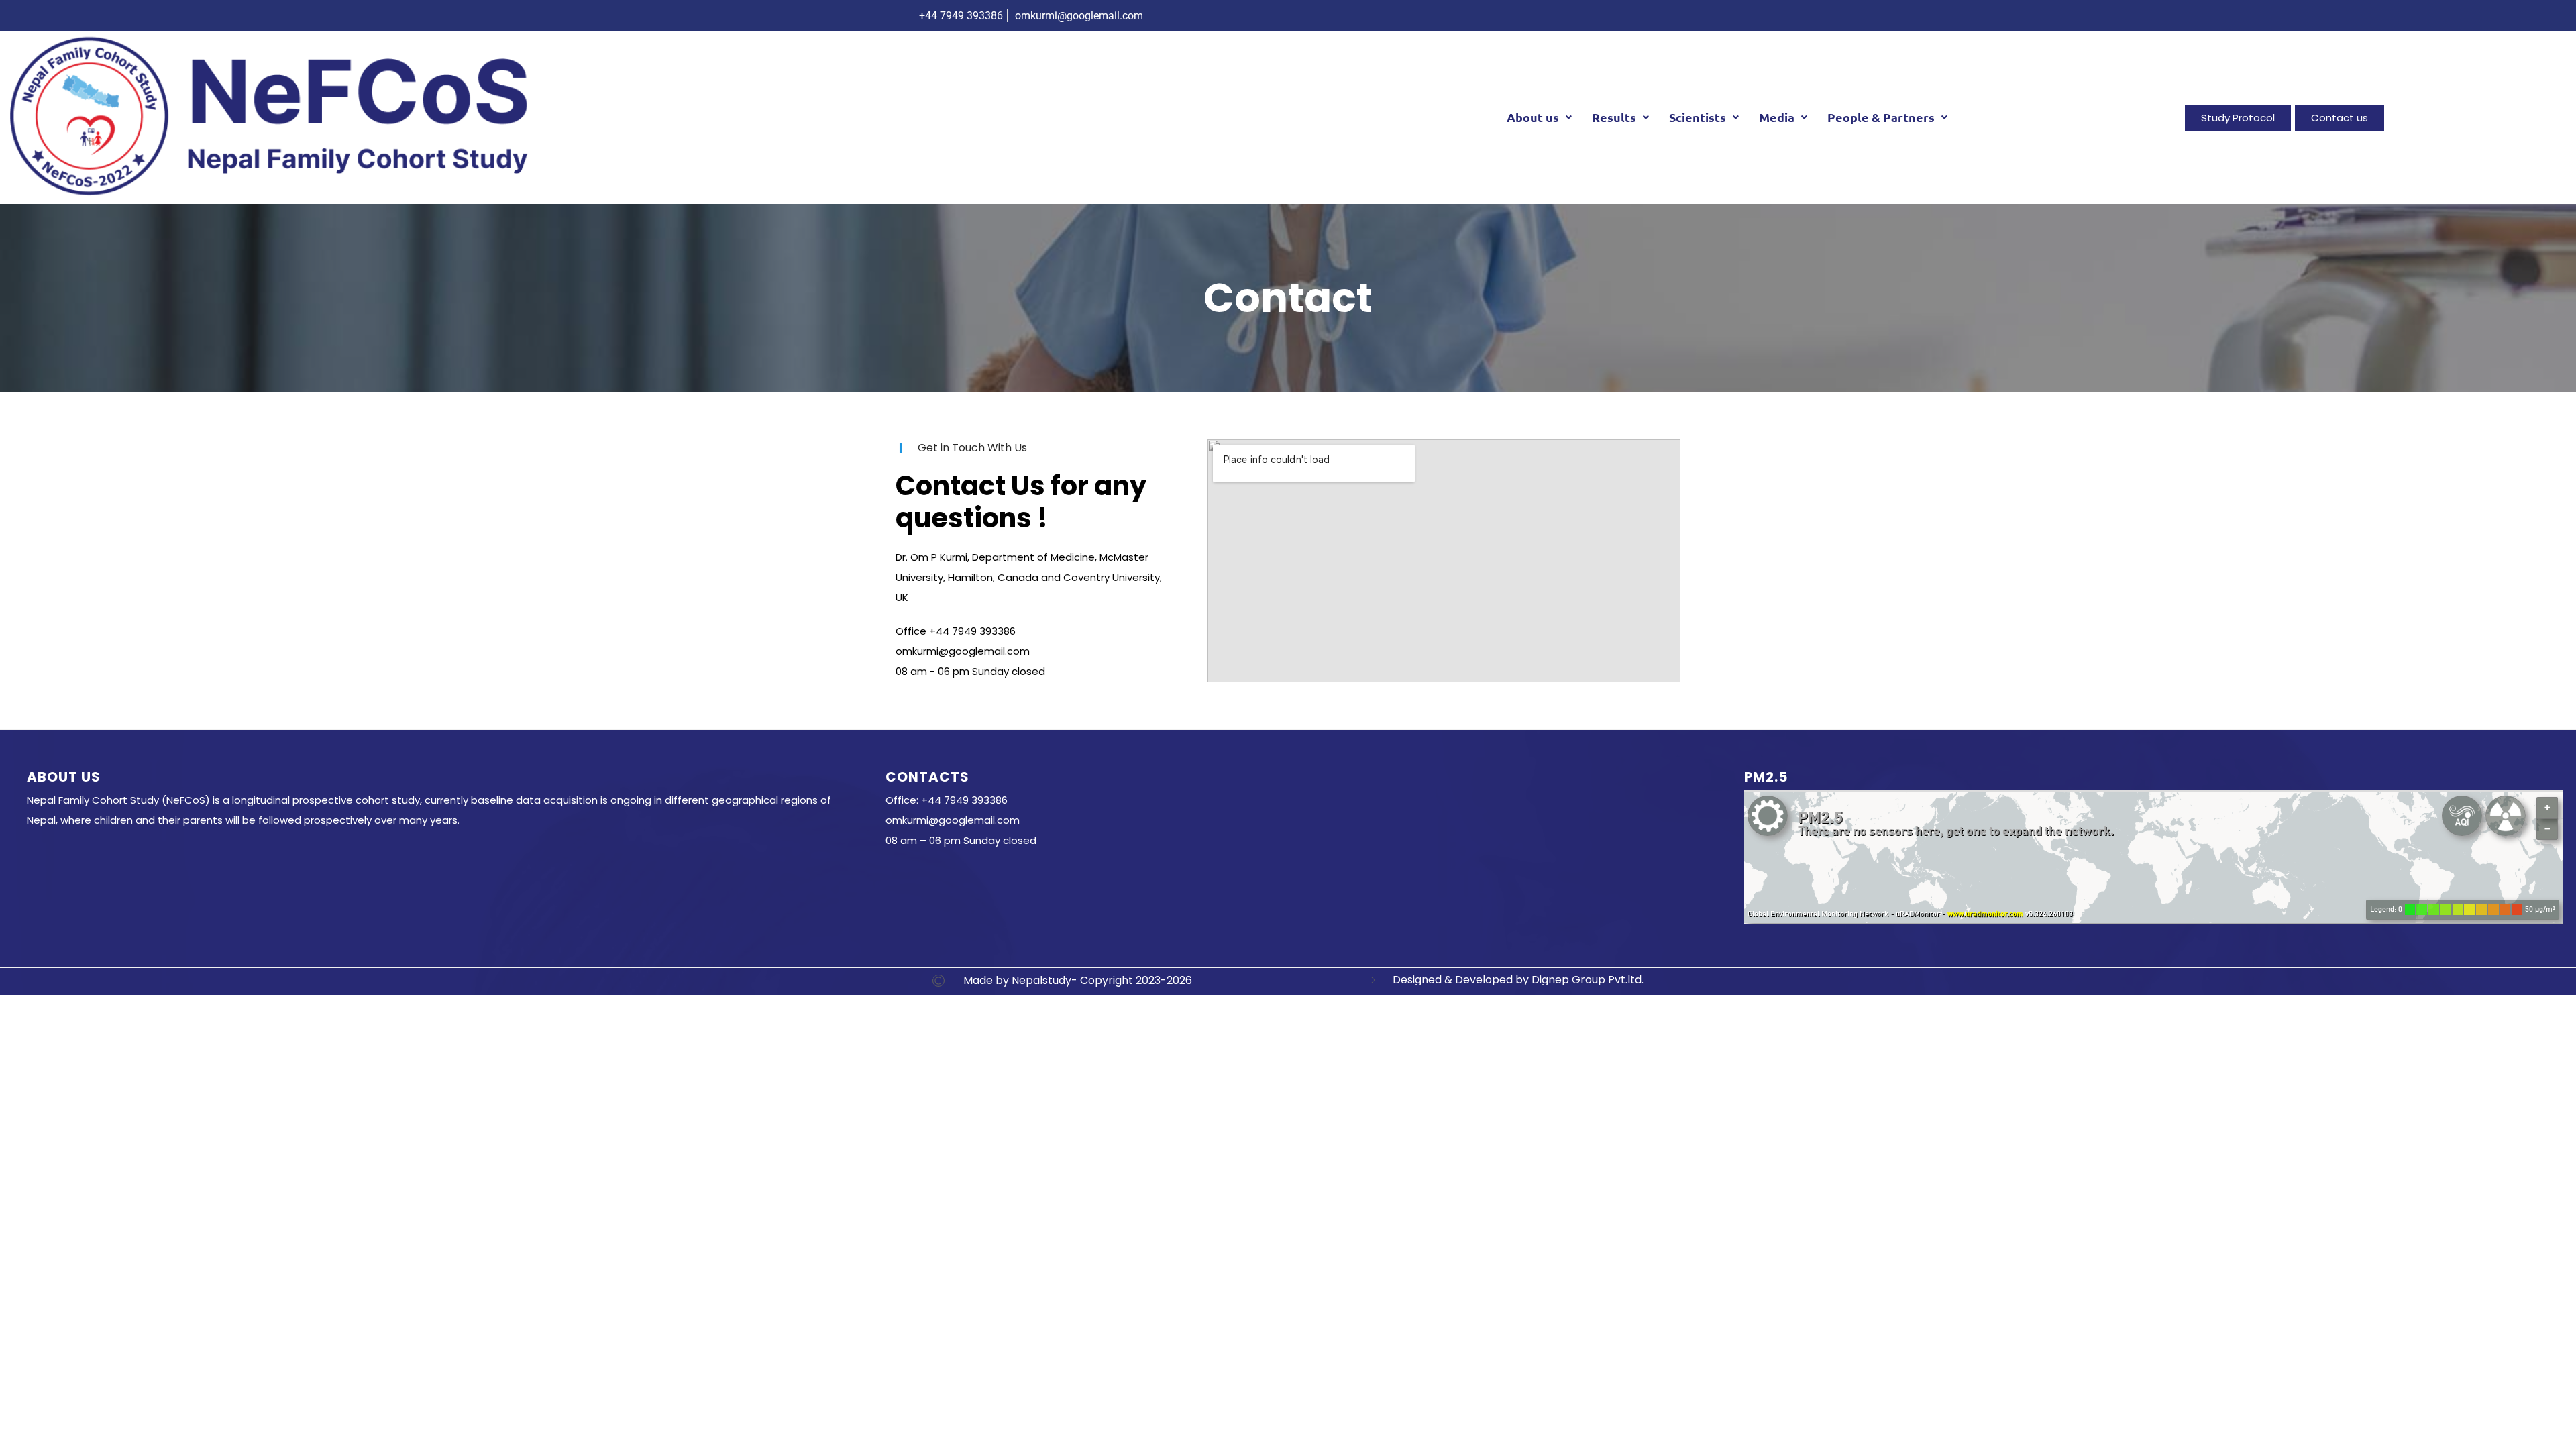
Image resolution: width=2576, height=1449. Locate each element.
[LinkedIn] (1646, 15)
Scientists (1698, 117)
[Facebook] (1592, 15)
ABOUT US (64, 777)
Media (1777, 117)
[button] (1539, 117)
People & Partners (1881, 117)
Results (1614, 117)
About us (1533, 117)
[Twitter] (1619, 15)
